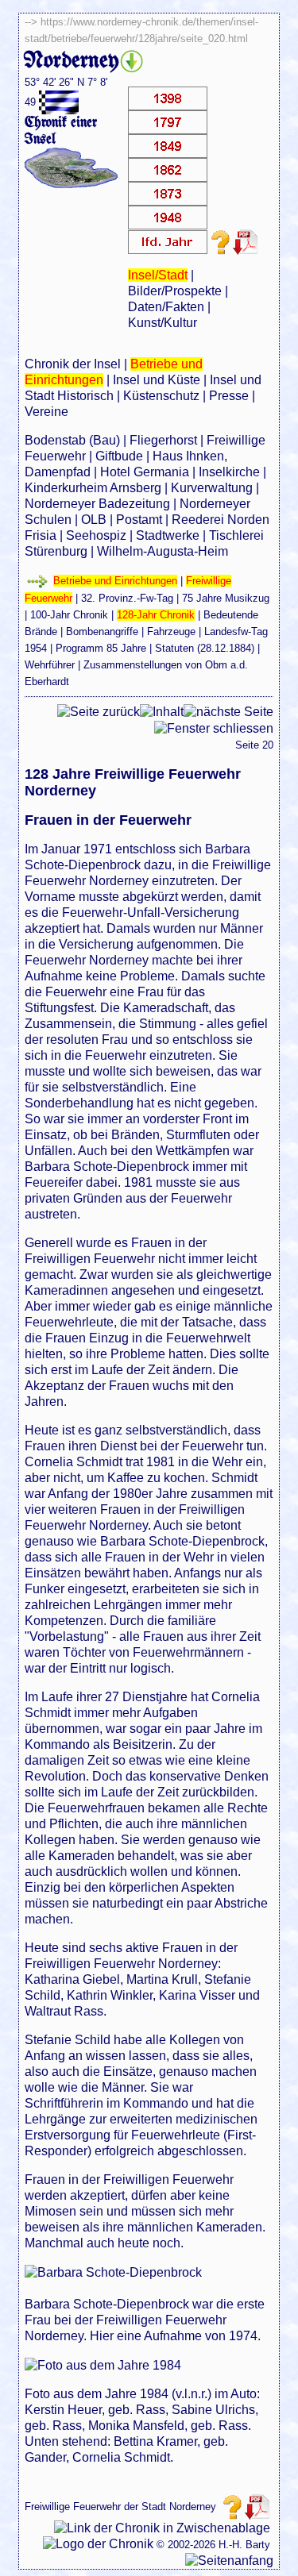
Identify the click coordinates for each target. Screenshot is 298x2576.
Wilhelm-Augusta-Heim (163, 551)
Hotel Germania (145, 472)
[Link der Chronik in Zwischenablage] (162, 2528)
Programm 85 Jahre (101, 648)
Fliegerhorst (163, 440)
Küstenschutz (161, 396)
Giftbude (119, 456)
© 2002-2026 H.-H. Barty (213, 2545)
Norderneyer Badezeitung (97, 504)
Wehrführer (50, 665)
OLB (94, 520)
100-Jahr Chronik (69, 615)
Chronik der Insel (73, 364)
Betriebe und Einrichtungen (115, 581)
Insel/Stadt (158, 275)
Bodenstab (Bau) (72, 440)
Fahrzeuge (171, 631)
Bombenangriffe (102, 631)
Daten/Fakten (166, 307)
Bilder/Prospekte (175, 291)
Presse (229, 396)
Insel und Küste (157, 380)
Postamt (139, 520)
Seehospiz (96, 535)
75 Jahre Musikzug (226, 598)
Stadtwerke (168, 535)
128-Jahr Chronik (156, 615)
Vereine (46, 412)
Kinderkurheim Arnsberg (93, 488)
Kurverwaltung (212, 488)
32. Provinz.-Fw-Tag (127, 598)
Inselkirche (229, 472)
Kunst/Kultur (163, 323)
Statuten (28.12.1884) (205, 648)
